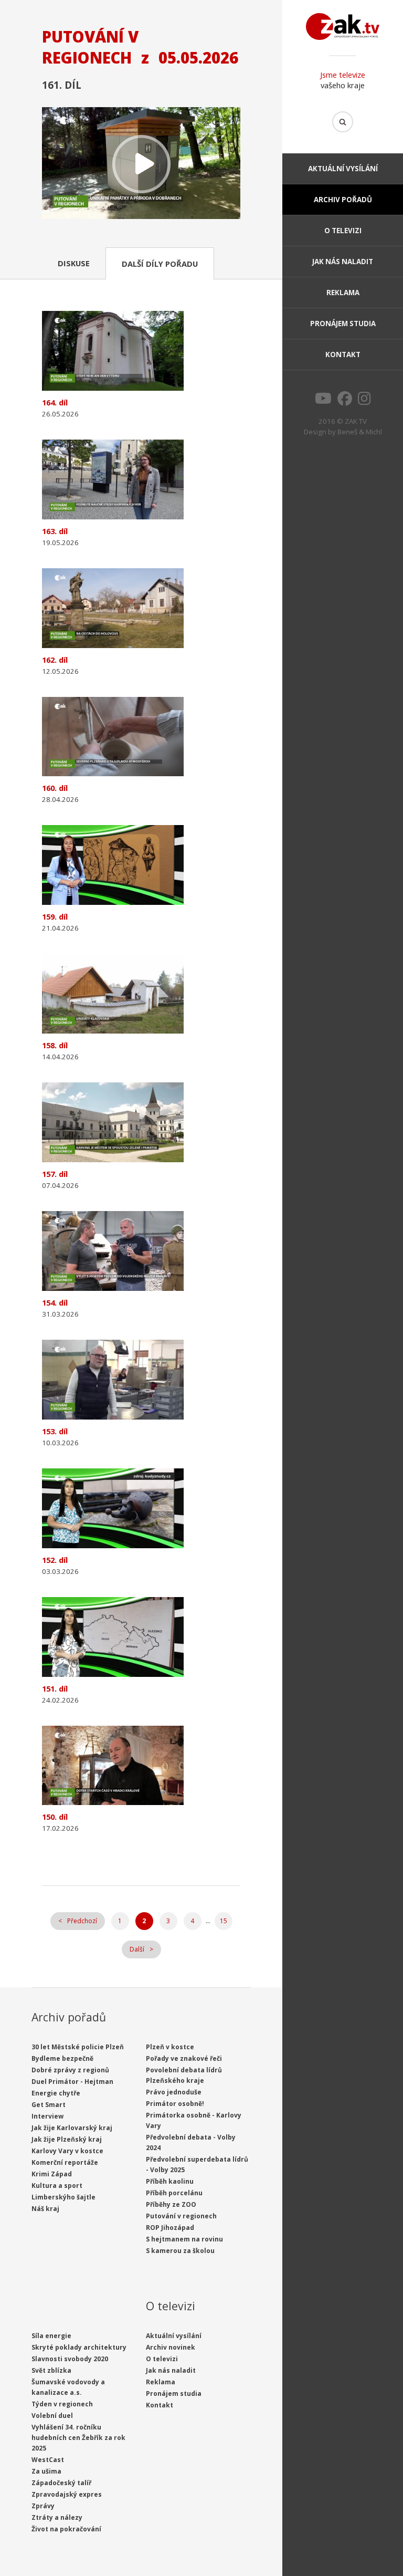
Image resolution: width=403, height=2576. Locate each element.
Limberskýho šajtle (63, 2197)
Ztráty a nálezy (57, 2517)
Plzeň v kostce (170, 2047)
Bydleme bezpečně (62, 2058)
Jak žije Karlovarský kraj (72, 2128)
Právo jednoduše (174, 2092)
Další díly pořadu (160, 264)
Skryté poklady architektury (79, 2347)
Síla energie (51, 2336)
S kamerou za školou (180, 2251)
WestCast (48, 2460)
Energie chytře (56, 2093)
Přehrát (141, 164)
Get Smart (49, 2105)
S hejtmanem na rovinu (184, 2239)
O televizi (343, 231)
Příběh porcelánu (174, 2193)
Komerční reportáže (65, 2162)
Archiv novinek (171, 2347)
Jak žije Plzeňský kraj (67, 2139)
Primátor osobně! (175, 2104)
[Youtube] (323, 401)
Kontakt (343, 354)
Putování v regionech (181, 2216)
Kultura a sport (57, 2186)
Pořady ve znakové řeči (184, 2058)
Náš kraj (45, 2209)
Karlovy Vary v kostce (67, 2151)
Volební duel (52, 2416)
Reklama (343, 293)
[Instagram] (364, 401)
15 (224, 1921)
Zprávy (43, 2506)
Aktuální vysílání (343, 169)
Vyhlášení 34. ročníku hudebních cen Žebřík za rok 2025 (78, 2438)
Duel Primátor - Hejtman (72, 2082)
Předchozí (82, 1921)
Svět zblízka (51, 2370)
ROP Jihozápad (170, 2228)
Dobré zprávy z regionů (70, 2070)
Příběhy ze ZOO (171, 2204)
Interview (47, 2116)
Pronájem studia (343, 324)
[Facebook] (345, 401)
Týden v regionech (62, 2404)
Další (137, 1949)
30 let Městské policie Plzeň (78, 2047)
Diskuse (74, 263)
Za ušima (46, 2471)
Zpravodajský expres (67, 2494)
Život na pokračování (66, 2529)
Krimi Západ (52, 2174)
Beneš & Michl (360, 432)
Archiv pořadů (343, 200)
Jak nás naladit (343, 262)
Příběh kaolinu (170, 2181)
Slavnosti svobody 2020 (70, 2359)
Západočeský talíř (61, 2483)
